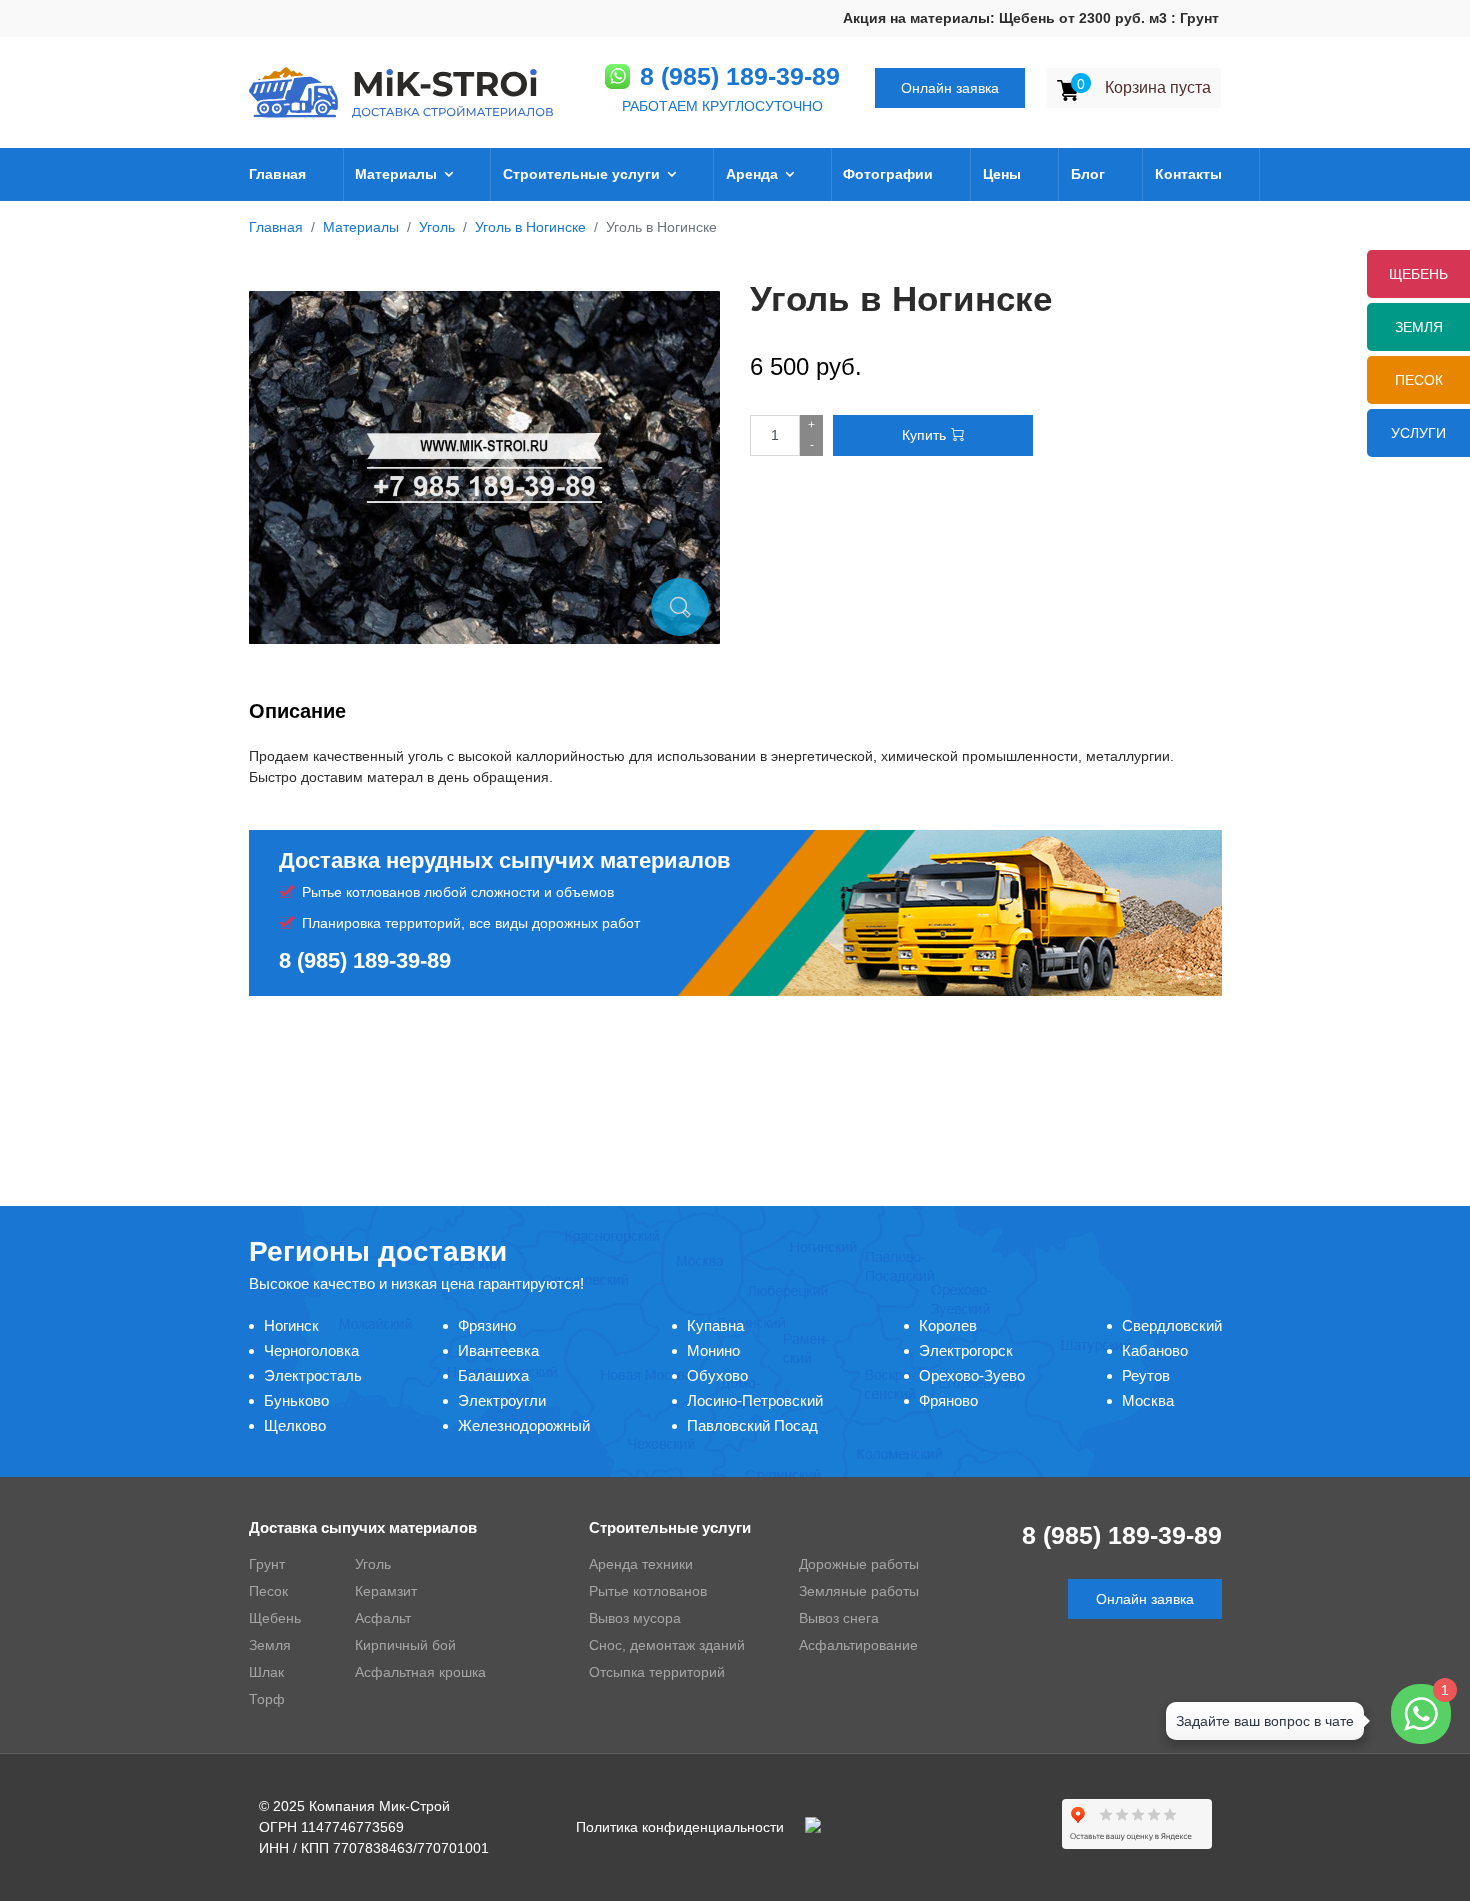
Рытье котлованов (648, 1591)
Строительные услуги (581, 174)
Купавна (715, 1325)
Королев (948, 1325)
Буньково (296, 1400)
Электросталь (313, 1375)
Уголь (373, 1564)
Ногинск (291, 1325)
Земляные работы (859, 1591)
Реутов (1146, 1375)
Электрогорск (966, 1350)
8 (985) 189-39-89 (740, 76)
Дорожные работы (859, 1564)
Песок (1419, 380)
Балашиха (493, 1375)
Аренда (752, 174)
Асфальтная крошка (420, 1672)
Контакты (1188, 174)
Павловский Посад (752, 1425)
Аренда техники (641, 1564)
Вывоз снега (839, 1618)
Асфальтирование (858, 1645)
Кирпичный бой (405, 1645)
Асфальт (383, 1618)
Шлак (266, 1672)
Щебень (275, 1618)
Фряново (948, 1400)
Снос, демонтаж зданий (667, 1645)
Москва (1148, 1400)
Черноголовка (311, 1350)
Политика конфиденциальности (680, 1827)
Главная (277, 174)
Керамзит (386, 1591)
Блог (1088, 174)
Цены (1002, 174)
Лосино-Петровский (755, 1400)
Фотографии (888, 174)
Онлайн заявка (950, 88)
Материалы (396, 174)
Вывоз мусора (635, 1618)
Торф (267, 1699)
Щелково (295, 1425)
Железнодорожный (524, 1425)
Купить (924, 435)
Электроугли (502, 1400)
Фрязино (487, 1325)
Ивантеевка (498, 1350)
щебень (1418, 274)
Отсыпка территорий (657, 1672)
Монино (713, 1350)
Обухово (717, 1375)
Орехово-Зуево (972, 1375)
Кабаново (1155, 1350)
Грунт (267, 1564)
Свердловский (1172, 1325)
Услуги (1418, 433)
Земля (1419, 327)
